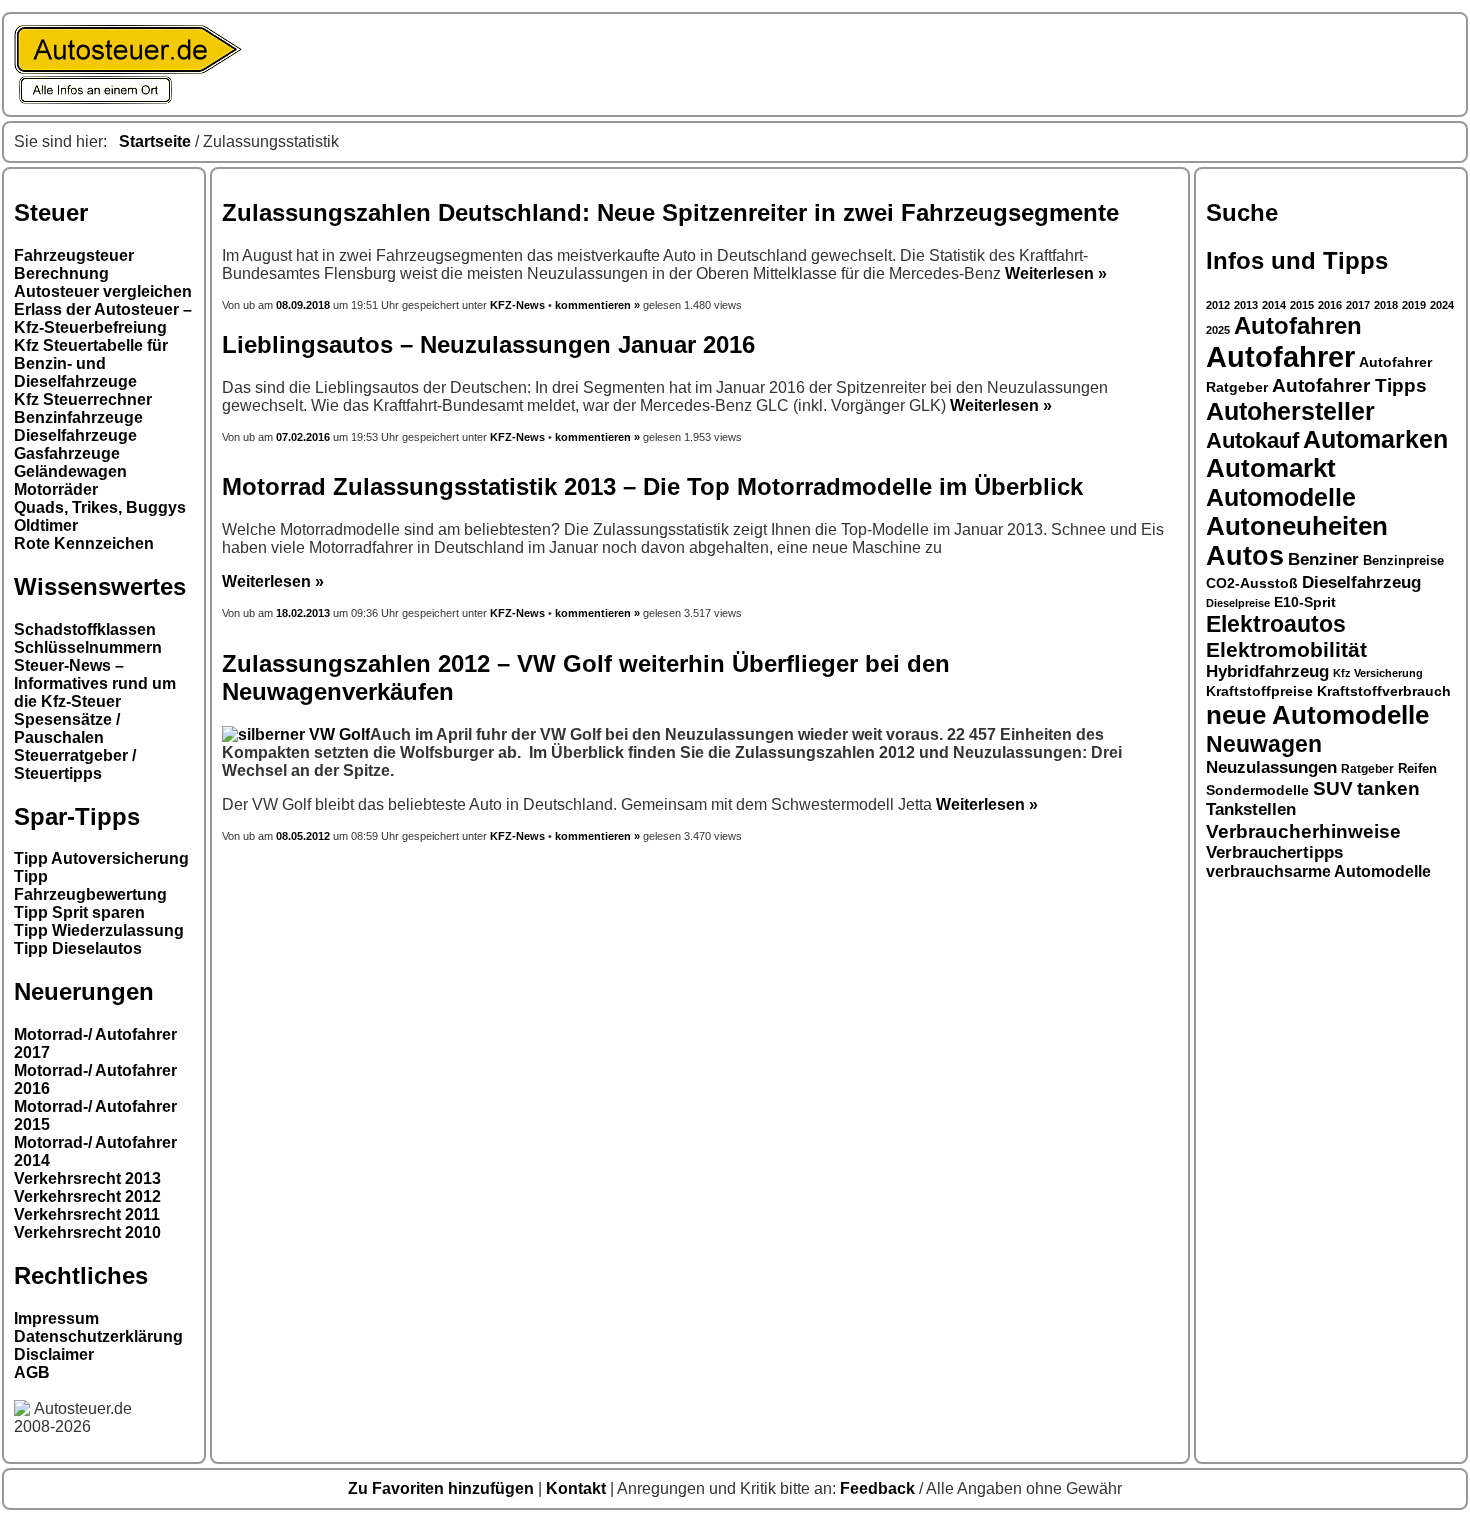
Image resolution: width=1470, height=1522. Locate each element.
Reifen (1417, 769)
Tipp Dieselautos (78, 948)
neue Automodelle (1317, 715)
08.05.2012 (303, 836)
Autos (1245, 556)
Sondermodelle (1257, 790)
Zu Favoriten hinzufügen (443, 1488)
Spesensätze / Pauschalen (67, 728)
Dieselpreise (1238, 603)
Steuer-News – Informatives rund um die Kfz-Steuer (95, 683)
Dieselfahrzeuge (75, 435)
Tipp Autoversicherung (101, 858)
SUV (1333, 788)
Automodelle (1281, 497)
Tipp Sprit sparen (79, 912)
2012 (1218, 305)
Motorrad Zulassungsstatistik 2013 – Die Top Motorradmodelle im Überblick (652, 486)
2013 (1246, 305)
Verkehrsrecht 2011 (87, 1214)
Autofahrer (1280, 356)
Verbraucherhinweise (1303, 831)
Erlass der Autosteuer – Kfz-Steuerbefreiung (103, 318)
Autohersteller (1290, 411)
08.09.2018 (304, 305)
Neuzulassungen (1271, 767)
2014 (1274, 305)
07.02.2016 (303, 437)
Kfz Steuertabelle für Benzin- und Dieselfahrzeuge (91, 363)
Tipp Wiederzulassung (99, 930)
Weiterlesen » (1056, 273)
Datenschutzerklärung (98, 1336)
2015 (1302, 305)
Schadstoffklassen (85, 629)
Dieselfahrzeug (1361, 582)
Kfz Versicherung (1378, 673)
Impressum (56, 1318)
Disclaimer (54, 1354)
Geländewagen (70, 471)
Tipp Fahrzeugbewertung (90, 885)
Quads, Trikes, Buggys (100, 507)
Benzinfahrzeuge (78, 417)
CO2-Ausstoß (1252, 583)
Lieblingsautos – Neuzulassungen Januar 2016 (488, 344)
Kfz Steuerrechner (83, 399)
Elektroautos (1276, 624)
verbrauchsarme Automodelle (1318, 871)
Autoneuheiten (1297, 526)
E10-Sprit (1305, 602)
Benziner (1323, 559)
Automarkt (1271, 468)
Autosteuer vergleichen (103, 291)
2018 (1386, 305)
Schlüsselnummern (88, 647)
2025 (1218, 330)
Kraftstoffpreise (1259, 691)
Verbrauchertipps (1274, 852)
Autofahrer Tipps (1349, 385)
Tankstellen (1251, 809)
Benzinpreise (1403, 561)
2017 (1358, 305)
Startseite (155, 141)
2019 (1414, 305)
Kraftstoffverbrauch (1384, 691)
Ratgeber (1367, 769)
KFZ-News (517, 305)
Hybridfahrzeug (1267, 671)
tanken (1388, 788)
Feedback (879, 1488)
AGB (32, 1372)
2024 (1442, 305)
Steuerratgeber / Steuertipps (75, 764)
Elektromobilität (1286, 649)
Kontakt (578, 1488)
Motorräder (56, 489)
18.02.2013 (303, 613)
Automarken (1375, 439)
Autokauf (1252, 440)
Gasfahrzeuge (67, 453)
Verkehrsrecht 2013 (87, 1178)
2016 (1330, 305)
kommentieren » (597, 305)
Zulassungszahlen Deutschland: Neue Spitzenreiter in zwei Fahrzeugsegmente (670, 212)
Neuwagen (1264, 744)
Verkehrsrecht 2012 (87, 1196)
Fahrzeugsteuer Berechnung (74, 264)
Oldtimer (46, 525)
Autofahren (1298, 326)
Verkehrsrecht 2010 (87, 1232)
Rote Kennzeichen (84, 543)
